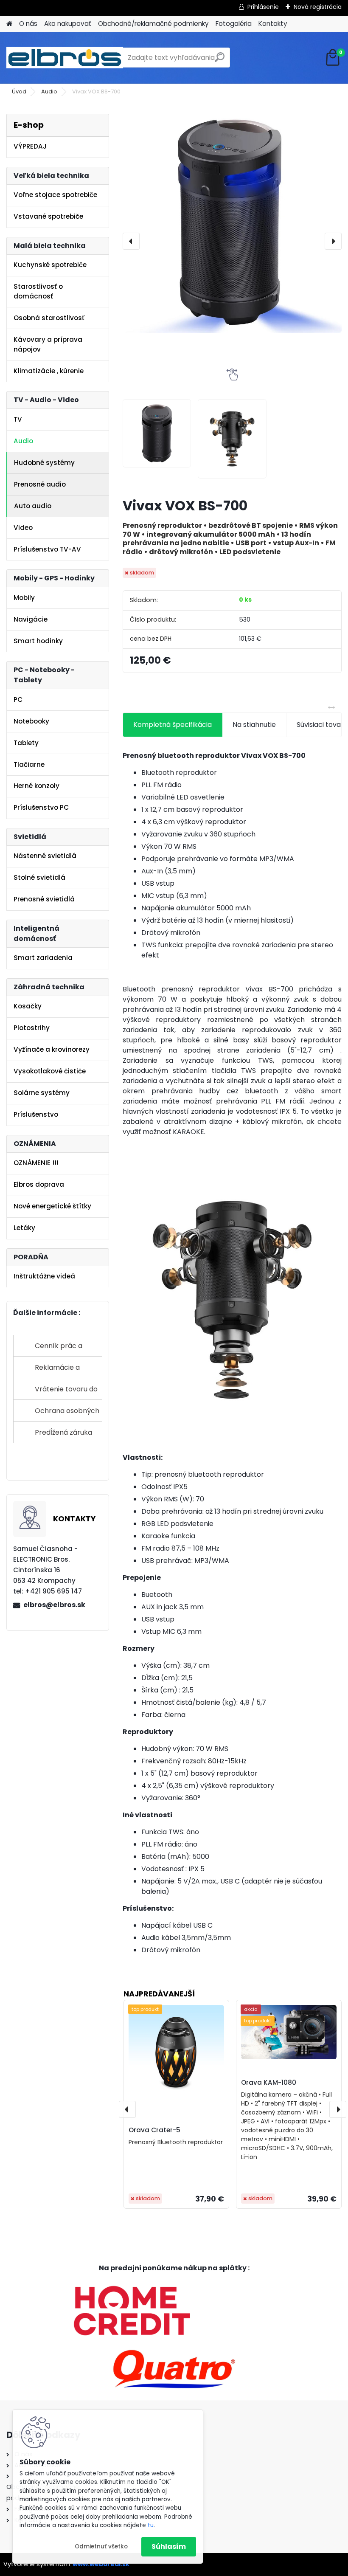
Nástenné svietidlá (45, 856)
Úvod (19, 91)
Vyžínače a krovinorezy (52, 1049)
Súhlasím (169, 2546)
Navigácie (31, 619)
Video (23, 528)
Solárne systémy (42, 1093)
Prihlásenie (263, 7)
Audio (49, 91)
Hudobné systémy (44, 463)
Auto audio (33, 506)
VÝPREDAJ (30, 146)
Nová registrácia (318, 7)
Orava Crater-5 (154, 2130)
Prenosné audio (40, 484)
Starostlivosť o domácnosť (38, 291)
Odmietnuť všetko (101, 2546)
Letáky (24, 1228)
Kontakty (273, 24)
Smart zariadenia (43, 958)
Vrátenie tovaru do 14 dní (66, 1392)
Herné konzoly (36, 786)
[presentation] (131, 241)
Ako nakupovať (68, 24)
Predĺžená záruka (63, 1432)
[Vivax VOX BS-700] (232, 223)
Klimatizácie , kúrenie (49, 371)
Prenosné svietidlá (44, 899)
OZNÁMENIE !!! (36, 1163)
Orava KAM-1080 (269, 2082)
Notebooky (31, 721)
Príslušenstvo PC (41, 807)
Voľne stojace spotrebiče (55, 195)
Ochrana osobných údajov (67, 1414)
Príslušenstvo (36, 1114)
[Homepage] (9, 24)
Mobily (24, 598)
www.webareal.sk (101, 2564)
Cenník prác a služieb (59, 1349)
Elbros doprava (39, 1184)
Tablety (26, 743)
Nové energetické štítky (52, 1206)
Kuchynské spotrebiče (50, 265)
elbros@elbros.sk (54, 1605)
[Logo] (65, 58)
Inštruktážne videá (44, 1276)
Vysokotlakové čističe (50, 1071)
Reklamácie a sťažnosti (57, 1370)
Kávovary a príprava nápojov (48, 344)
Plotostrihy (32, 1028)
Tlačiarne (29, 764)
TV (18, 419)
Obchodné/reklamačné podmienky (153, 24)
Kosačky (28, 1006)
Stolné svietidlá (39, 877)
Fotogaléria (234, 24)
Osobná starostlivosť (49, 318)
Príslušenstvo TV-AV (47, 549)
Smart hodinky (38, 641)
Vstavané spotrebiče (48, 216)
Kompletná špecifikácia (173, 725)
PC (18, 700)
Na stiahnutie (254, 725)
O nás (28, 24)
